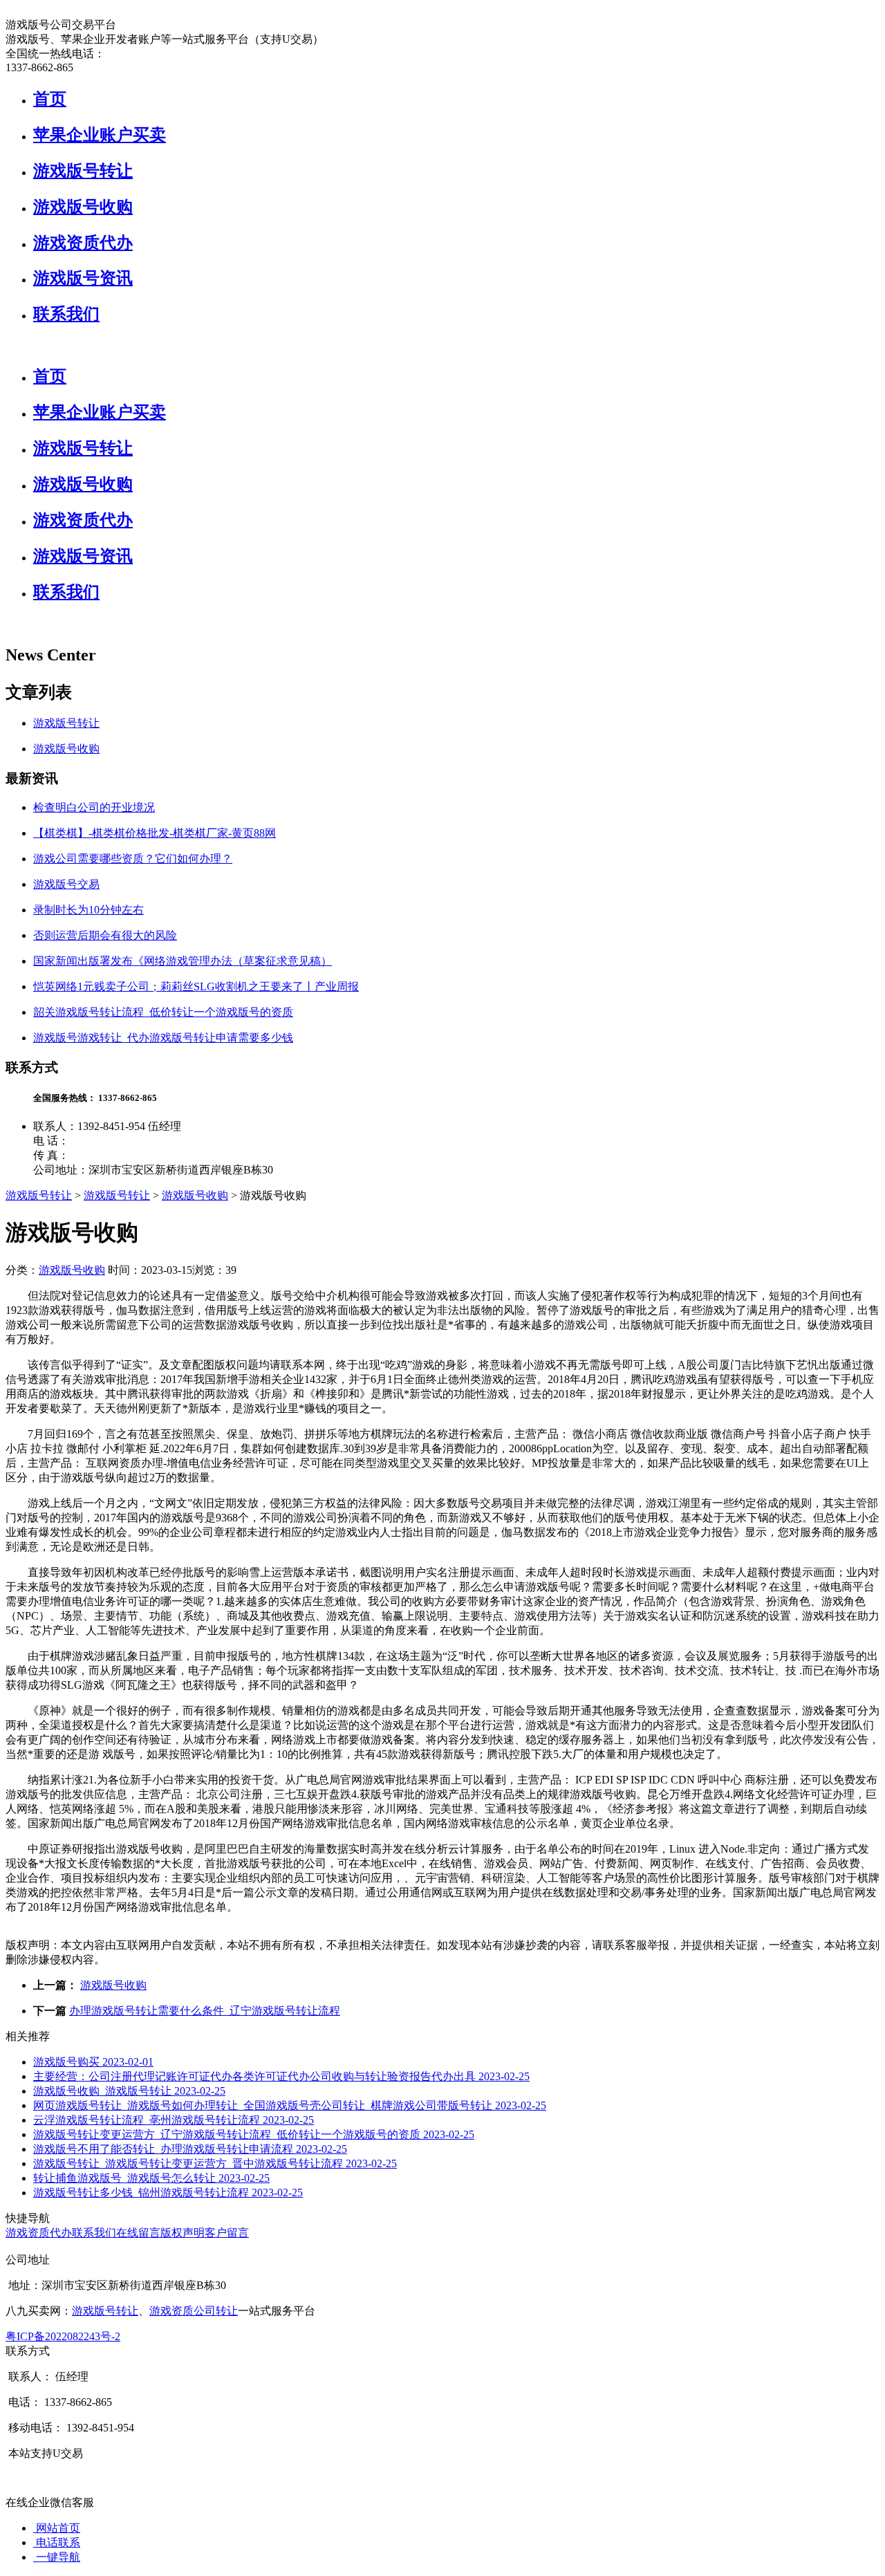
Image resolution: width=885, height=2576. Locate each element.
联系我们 (66, 314)
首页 (50, 99)
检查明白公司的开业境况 (94, 807)
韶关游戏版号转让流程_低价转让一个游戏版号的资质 (163, 1012)
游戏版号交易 (66, 884)
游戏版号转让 (83, 171)
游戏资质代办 (83, 243)
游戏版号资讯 (83, 278)
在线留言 (138, 2233)
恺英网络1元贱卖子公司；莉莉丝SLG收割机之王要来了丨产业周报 (196, 986)
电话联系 (57, 2542)
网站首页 (57, 2528)
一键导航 (57, 2557)
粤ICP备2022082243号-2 (63, 2336)
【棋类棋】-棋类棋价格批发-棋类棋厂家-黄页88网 (155, 833)
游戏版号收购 (83, 207)
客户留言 (227, 2233)
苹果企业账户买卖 (100, 135)
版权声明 (183, 2233)
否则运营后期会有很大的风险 (105, 935)
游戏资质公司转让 (194, 2311)
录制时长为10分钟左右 (88, 910)
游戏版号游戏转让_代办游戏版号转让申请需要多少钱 (163, 1038)
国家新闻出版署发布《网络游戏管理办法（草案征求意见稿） (183, 961)
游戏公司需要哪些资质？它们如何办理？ (133, 859)
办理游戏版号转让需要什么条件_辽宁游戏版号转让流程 (205, 2011)
